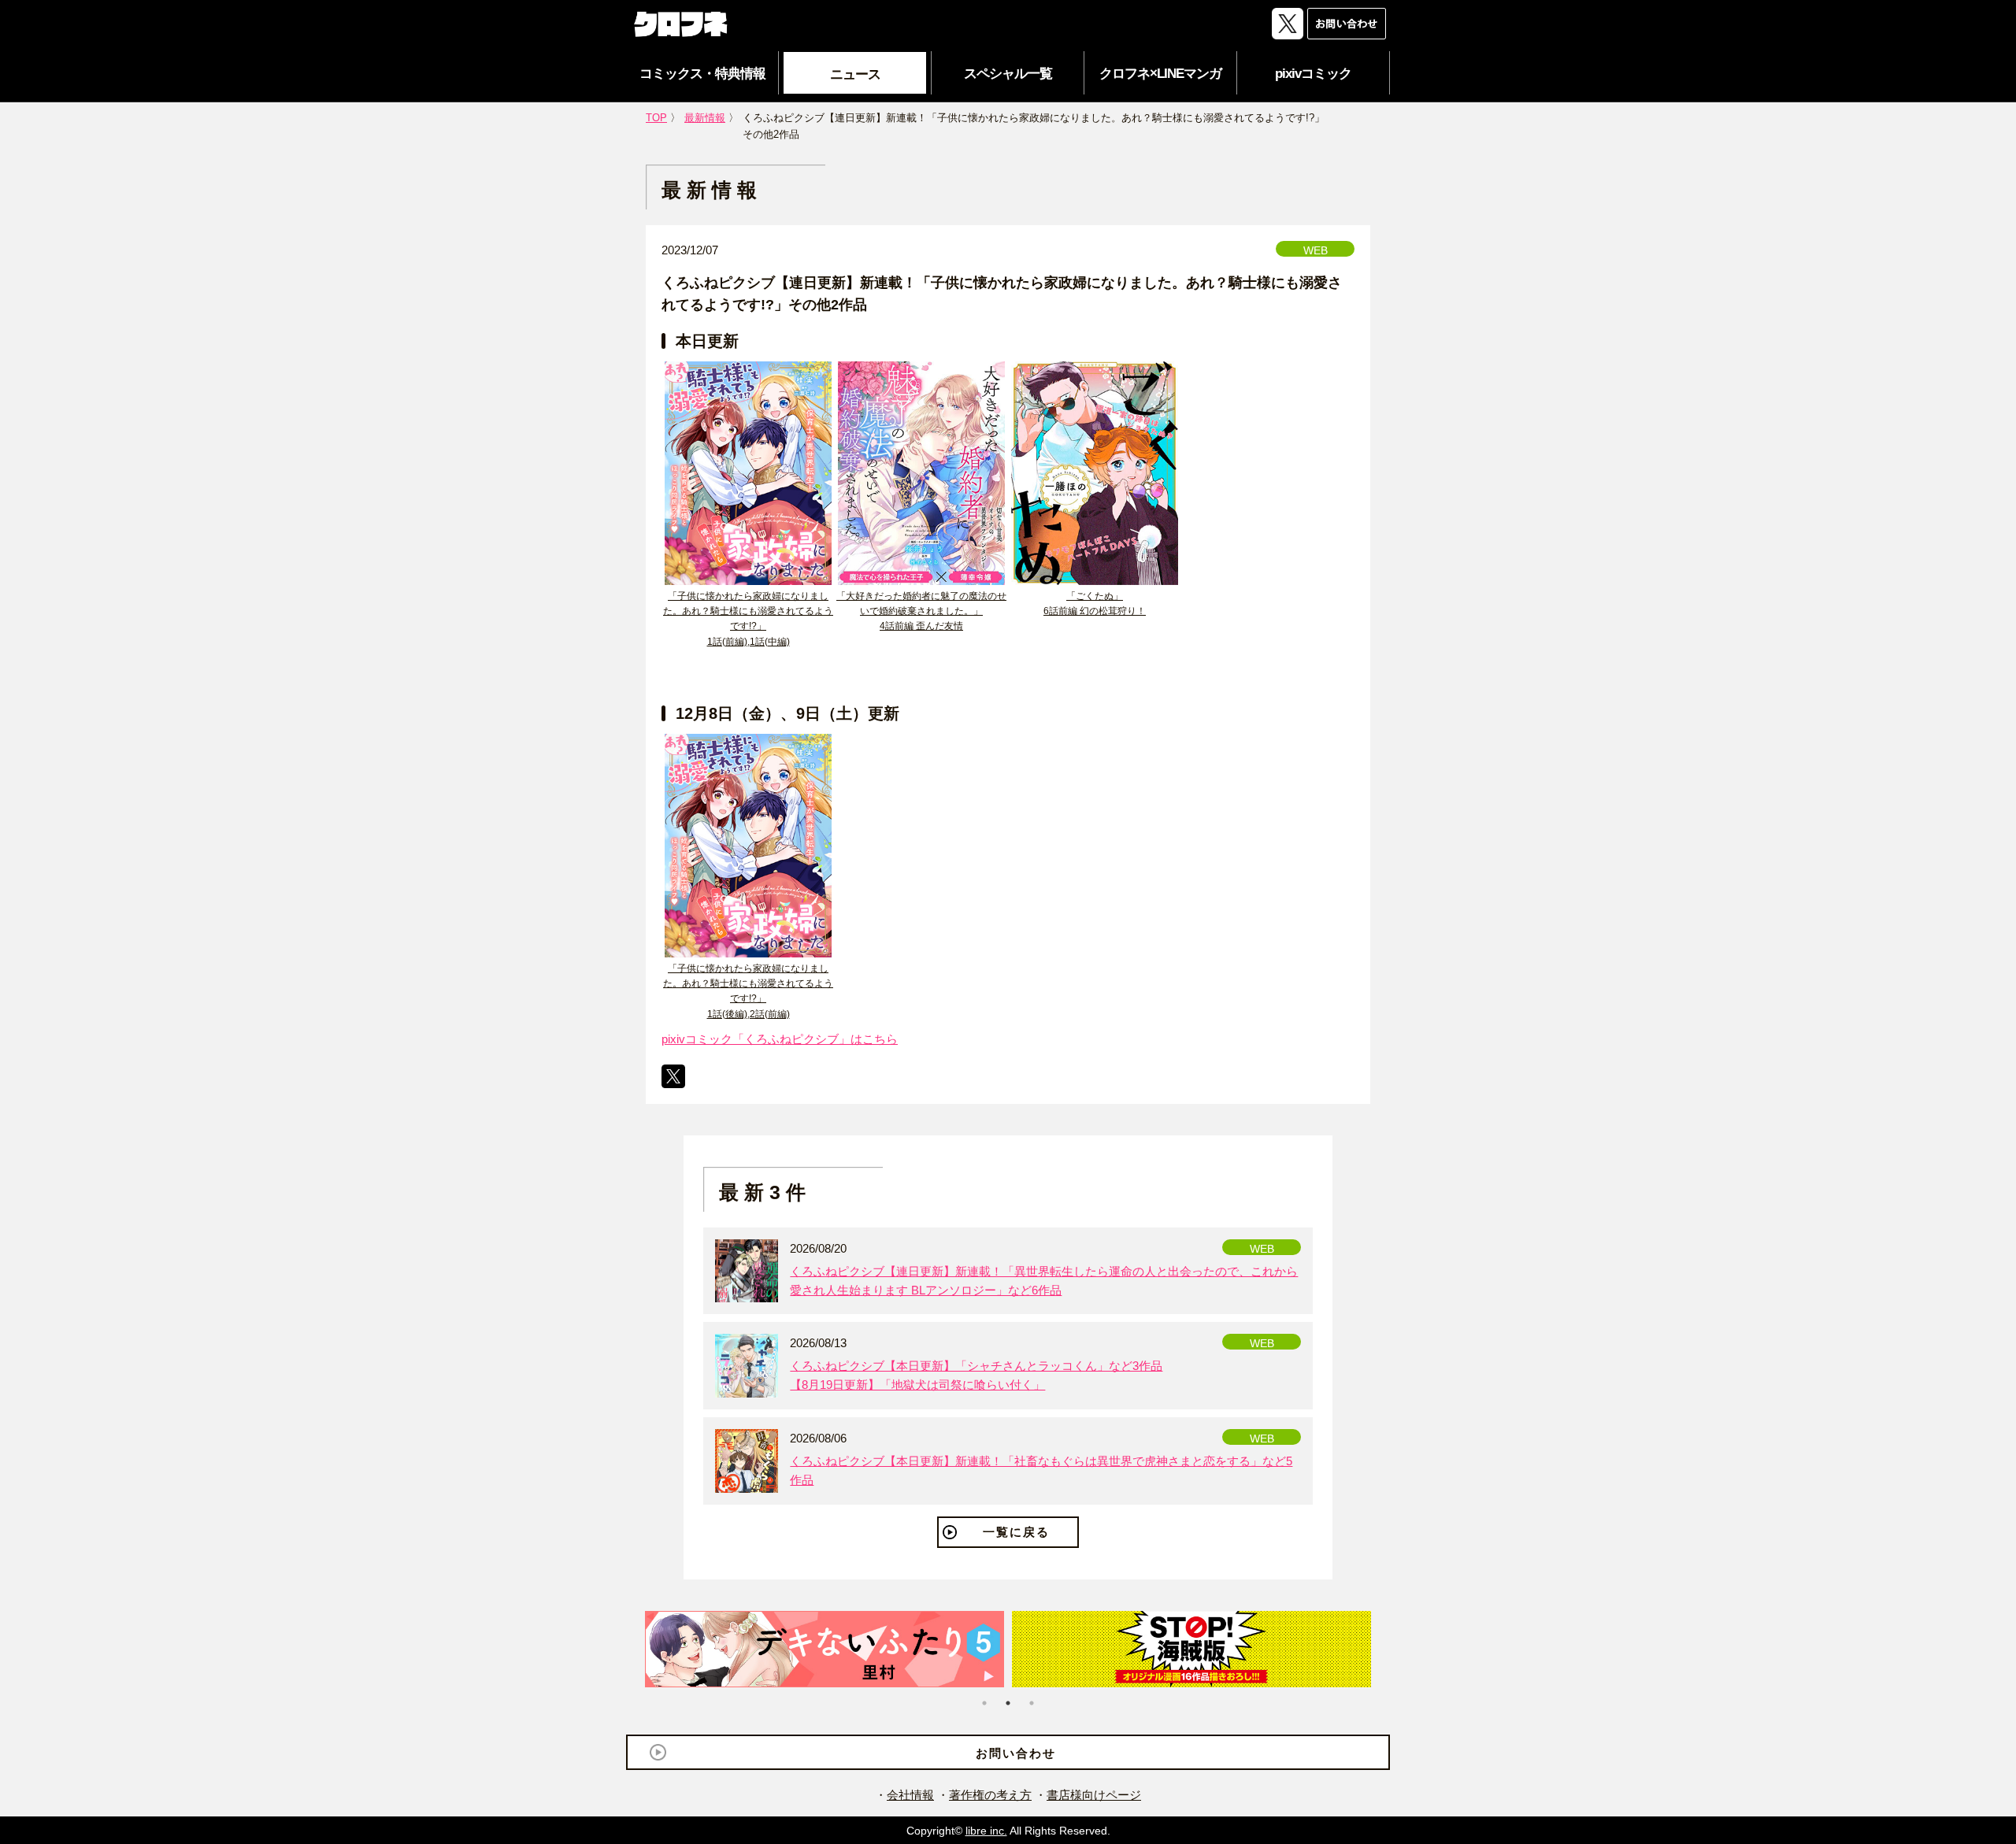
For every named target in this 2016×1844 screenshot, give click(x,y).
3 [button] (1032, 1703)
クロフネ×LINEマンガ (1160, 74)
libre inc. (986, 1831)
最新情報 (705, 118)
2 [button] (1008, 1703)
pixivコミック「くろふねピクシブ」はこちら (780, 1039)
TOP (656, 118)
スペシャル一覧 (1008, 74)
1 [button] (984, 1703)
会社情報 (910, 1795)
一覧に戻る (1016, 1532)
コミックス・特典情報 (702, 74)
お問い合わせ (1016, 1753)
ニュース (855, 74)
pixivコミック (1313, 74)
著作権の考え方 (990, 1795)
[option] (825, 1649)
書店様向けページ (1094, 1795)
